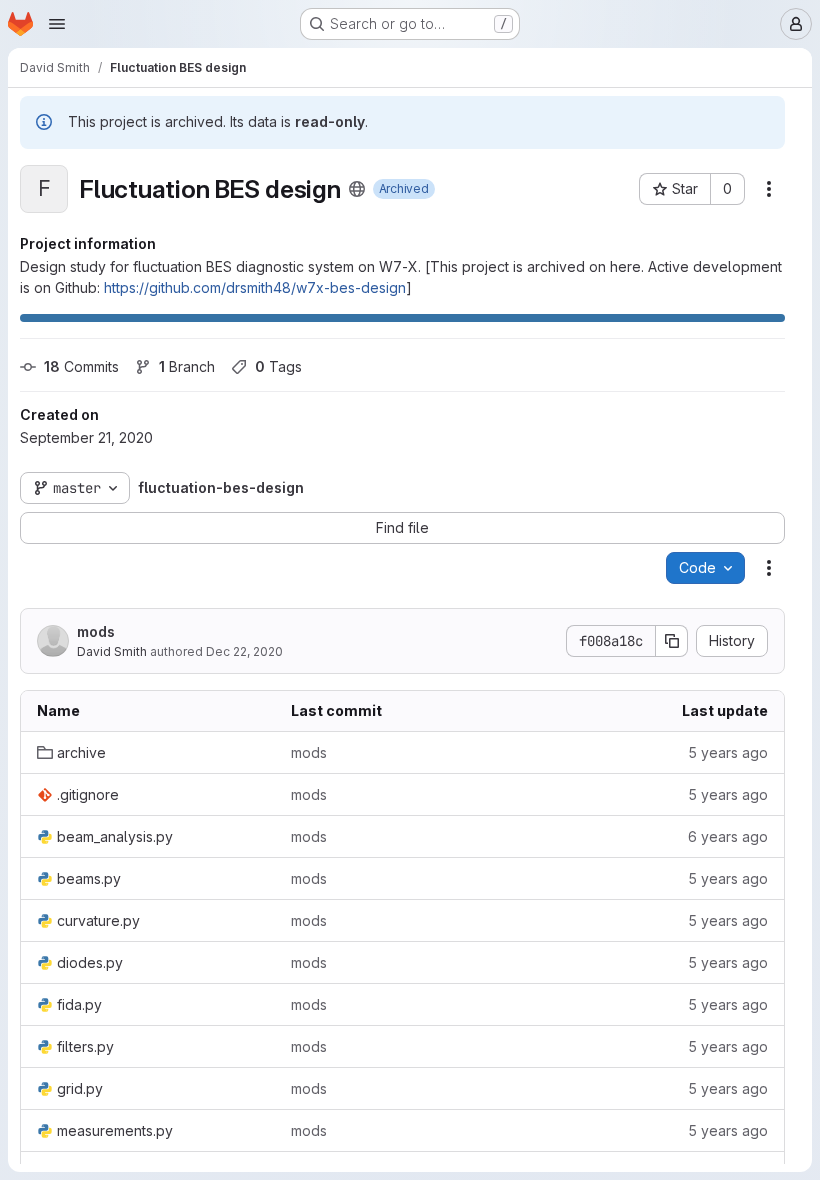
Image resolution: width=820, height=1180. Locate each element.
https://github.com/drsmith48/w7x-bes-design (255, 287)
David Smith (112, 651)
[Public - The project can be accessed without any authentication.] (357, 189)
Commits (81, 366)
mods (96, 631)
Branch (187, 366)
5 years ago (728, 752)
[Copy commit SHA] (672, 641)
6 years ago (728, 836)
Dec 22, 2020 (244, 651)
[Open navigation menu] (57, 24)
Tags (278, 366)
